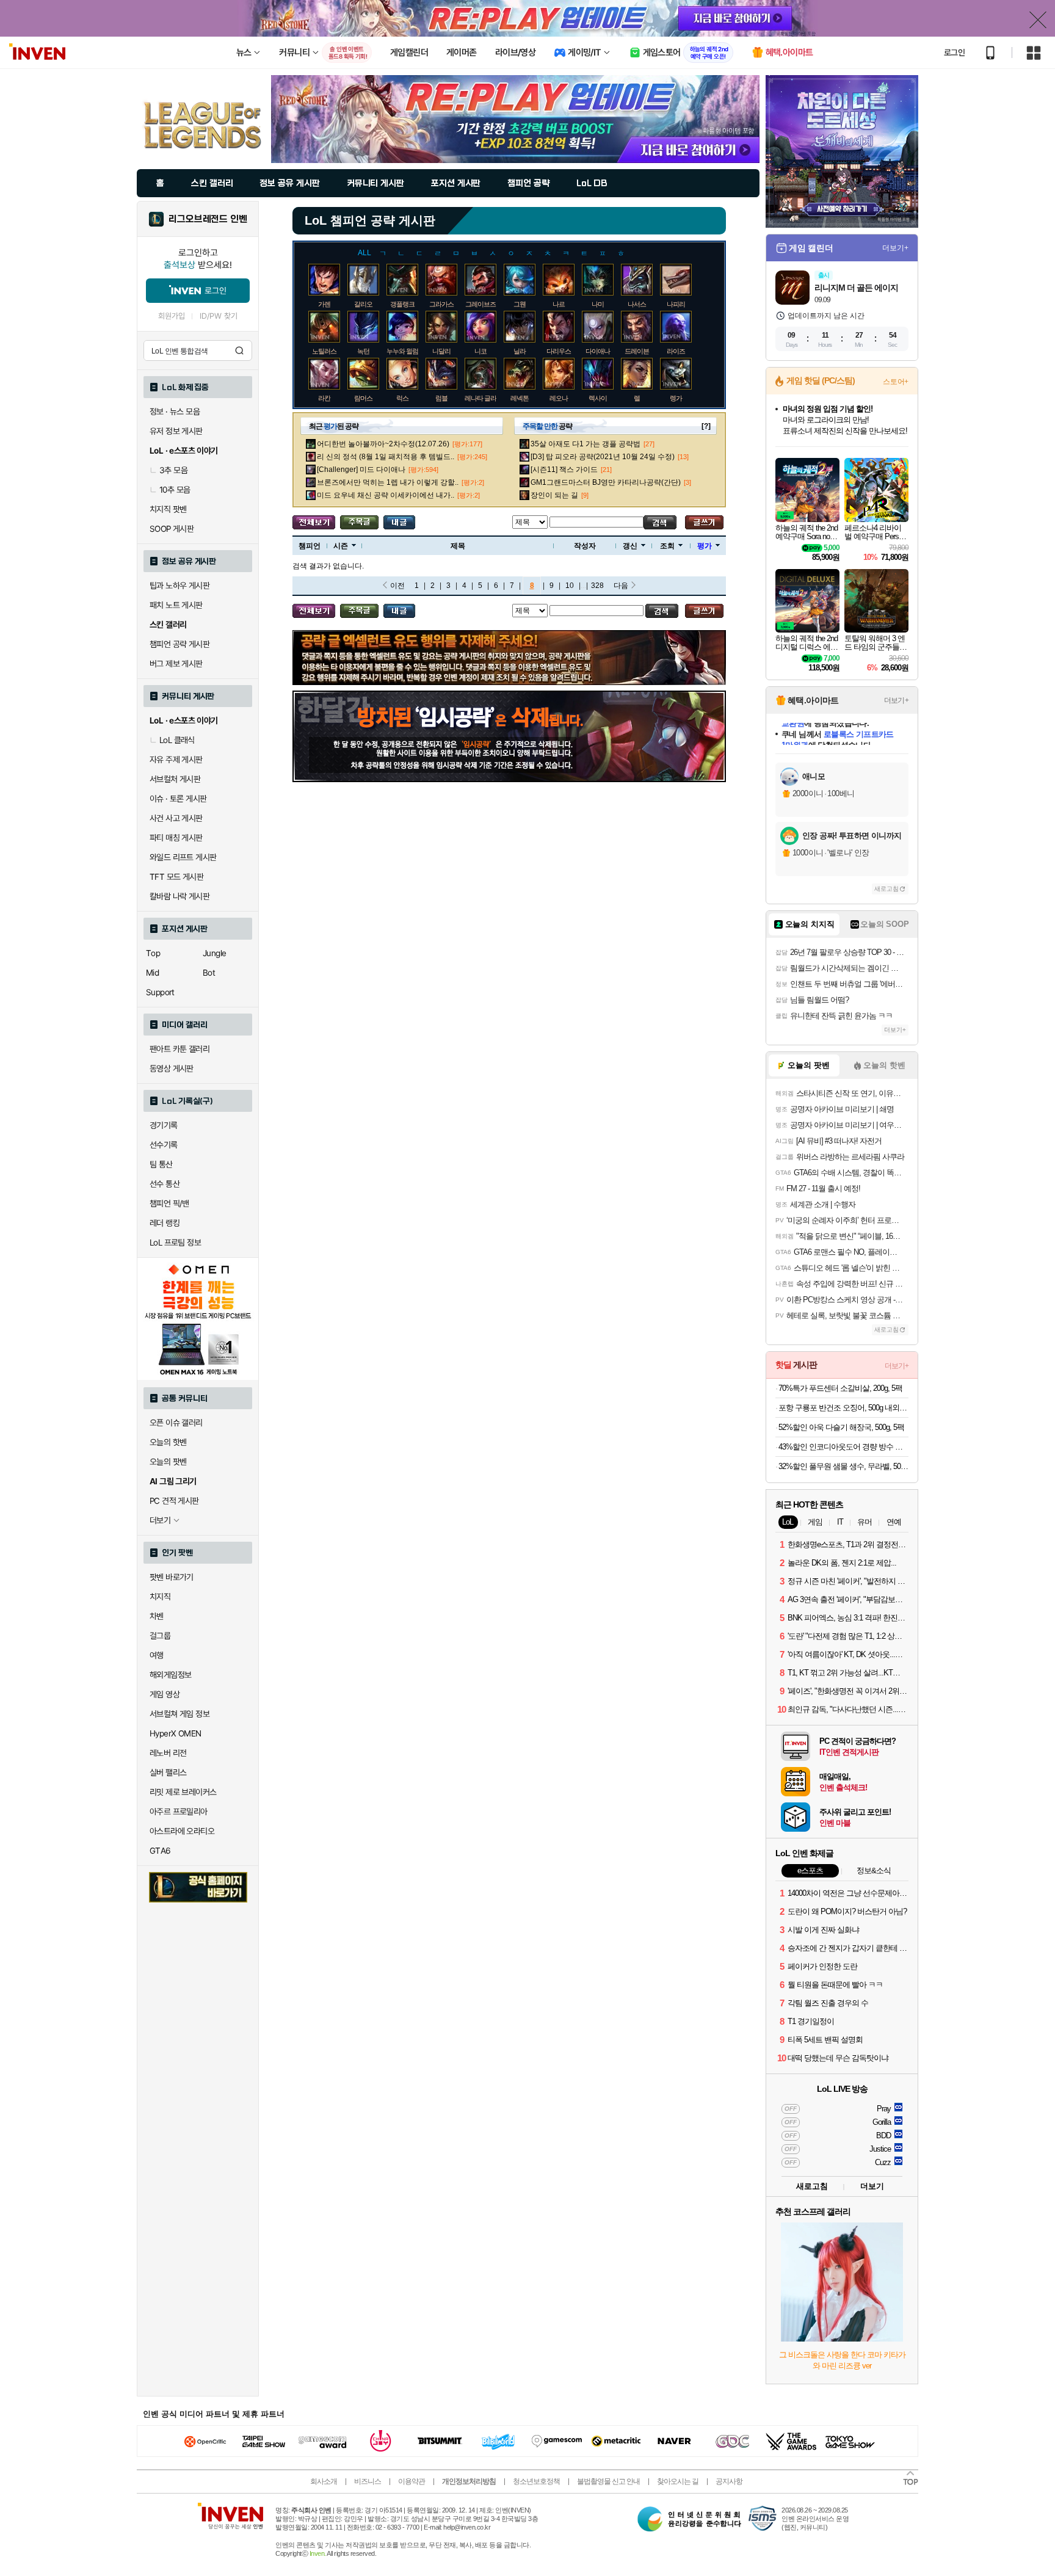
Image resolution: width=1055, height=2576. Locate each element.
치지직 (160, 1597)
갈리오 (363, 304)
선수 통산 (165, 1184)
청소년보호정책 (536, 2481)
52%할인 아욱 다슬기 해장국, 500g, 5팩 (841, 1427)
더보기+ (895, 248)
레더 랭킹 (165, 1223)
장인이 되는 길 (554, 495)
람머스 (363, 398)
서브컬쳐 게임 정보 (179, 1714)
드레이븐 (637, 351)
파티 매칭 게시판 (176, 838)
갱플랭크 (402, 304)
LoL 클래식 (177, 740)
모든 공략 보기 (314, 522)
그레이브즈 (480, 304)
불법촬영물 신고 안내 (608, 2481)
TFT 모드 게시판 (176, 877)
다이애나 (598, 351)
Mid (152, 973)
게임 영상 (165, 1694)
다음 (621, 586)
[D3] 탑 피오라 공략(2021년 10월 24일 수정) (603, 457)
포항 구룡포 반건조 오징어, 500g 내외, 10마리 (843, 1408)
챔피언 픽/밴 (169, 1203)
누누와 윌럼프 (405, 351)
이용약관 (411, 2481)
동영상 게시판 (172, 1068)
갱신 (630, 546)
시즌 (341, 546)
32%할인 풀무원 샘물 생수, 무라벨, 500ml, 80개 (843, 1466)
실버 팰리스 (168, 1772)
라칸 (324, 398)
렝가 (676, 398)
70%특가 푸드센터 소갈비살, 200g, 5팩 (840, 1388)
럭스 (402, 398)
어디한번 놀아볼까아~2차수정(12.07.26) (383, 444)
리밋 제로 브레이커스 (183, 1792)
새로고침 (886, 889)
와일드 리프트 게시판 (183, 857)
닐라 (520, 351)
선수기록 (164, 1145)
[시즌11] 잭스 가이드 (564, 470)
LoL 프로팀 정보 (175, 1243)
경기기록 (164, 1125)
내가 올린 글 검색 (399, 522)
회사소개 (324, 2481)
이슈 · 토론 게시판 (178, 799)
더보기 (872, 2186)
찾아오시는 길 (678, 2481)
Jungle (214, 953)
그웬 (520, 304)
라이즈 (676, 351)
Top (153, 953)
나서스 (637, 304)
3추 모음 (173, 470)
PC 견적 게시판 (174, 1501)
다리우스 (559, 351)
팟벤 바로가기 (172, 1577)
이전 (397, 586)
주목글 (359, 522)
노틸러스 (324, 351)
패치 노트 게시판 (176, 605)
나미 (598, 304)
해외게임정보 (170, 1675)
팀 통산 (161, 1164)
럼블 (441, 398)
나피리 (676, 304)
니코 (480, 351)
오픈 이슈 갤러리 (176, 1423)
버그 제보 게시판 (176, 664)
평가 (705, 546)
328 (597, 586)
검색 (239, 350)
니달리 (441, 351)
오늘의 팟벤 (168, 1462)
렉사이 (598, 398)
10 (570, 586)
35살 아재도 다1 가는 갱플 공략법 (586, 444)
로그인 (954, 53)
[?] (706, 426)
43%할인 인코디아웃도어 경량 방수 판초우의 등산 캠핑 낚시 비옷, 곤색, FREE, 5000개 (843, 1447)
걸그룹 (160, 1636)
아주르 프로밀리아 (179, 1812)
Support (160, 992)
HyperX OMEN (175, 1733)
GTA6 (160, 1851)
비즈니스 (368, 2481)
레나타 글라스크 (487, 398)
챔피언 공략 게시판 (179, 644)
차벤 (157, 1616)
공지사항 (729, 2481)
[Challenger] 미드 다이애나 (361, 470)
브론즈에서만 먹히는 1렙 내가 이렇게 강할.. (388, 482)
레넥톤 (520, 398)
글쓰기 (704, 522)
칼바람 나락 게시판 (179, 896)
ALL (364, 253)
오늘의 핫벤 (168, 1442)
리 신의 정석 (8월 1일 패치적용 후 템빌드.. (386, 457)
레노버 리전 (168, 1753)
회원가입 (172, 316)
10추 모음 (175, 490)
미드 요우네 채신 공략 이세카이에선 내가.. (386, 495)
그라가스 (441, 304)
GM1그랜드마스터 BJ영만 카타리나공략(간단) (606, 482)
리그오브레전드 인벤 (208, 219)
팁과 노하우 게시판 (179, 586)
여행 (157, 1655)
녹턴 (363, 351)
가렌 (324, 304)
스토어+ (896, 382)
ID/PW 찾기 (219, 316)
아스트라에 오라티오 (182, 1831)
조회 (667, 546)
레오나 (559, 398)
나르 (559, 304)
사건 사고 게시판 (176, 818)
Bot (209, 973)
